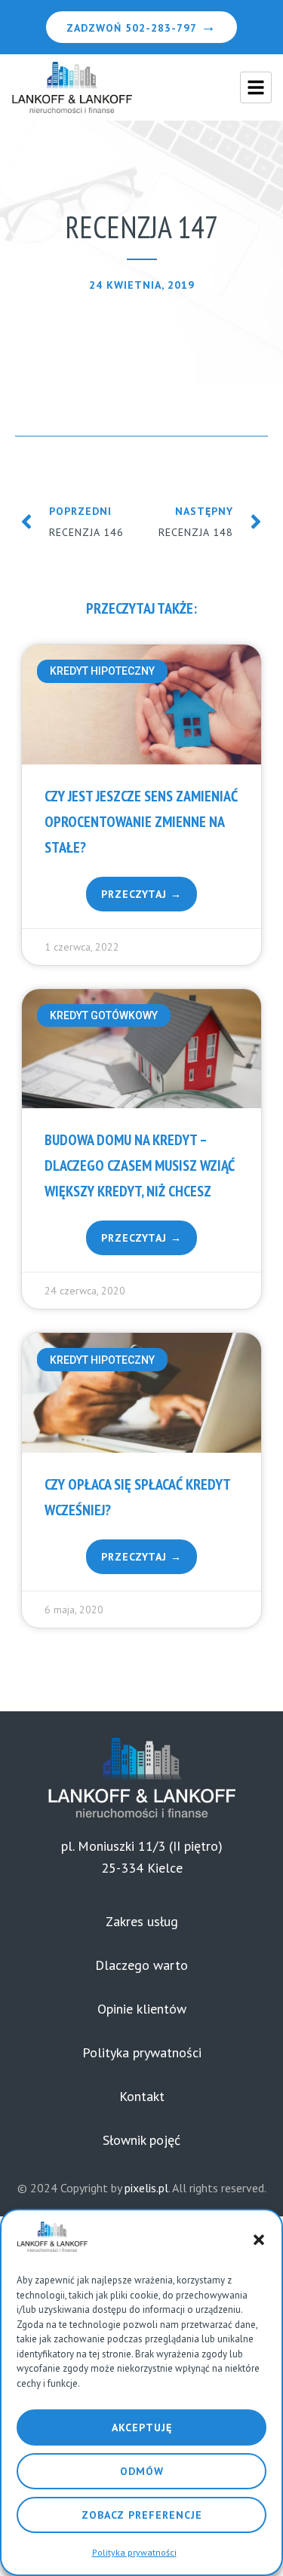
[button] (259, 2240)
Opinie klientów (142, 2009)
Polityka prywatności (134, 2552)
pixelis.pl (146, 2188)
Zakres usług (142, 1921)
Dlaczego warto (141, 1965)
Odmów (142, 2471)
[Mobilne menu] (256, 87)
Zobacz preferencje (142, 2515)
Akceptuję (142, 2427)
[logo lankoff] (72, 87)
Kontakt (142, 2096)
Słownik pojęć (141, 2140)
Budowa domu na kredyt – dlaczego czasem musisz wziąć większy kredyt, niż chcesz (140, 1165)
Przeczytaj (136, 894)
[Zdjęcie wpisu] (141, 704)
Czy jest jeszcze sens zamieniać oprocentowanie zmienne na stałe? (141, 822)
